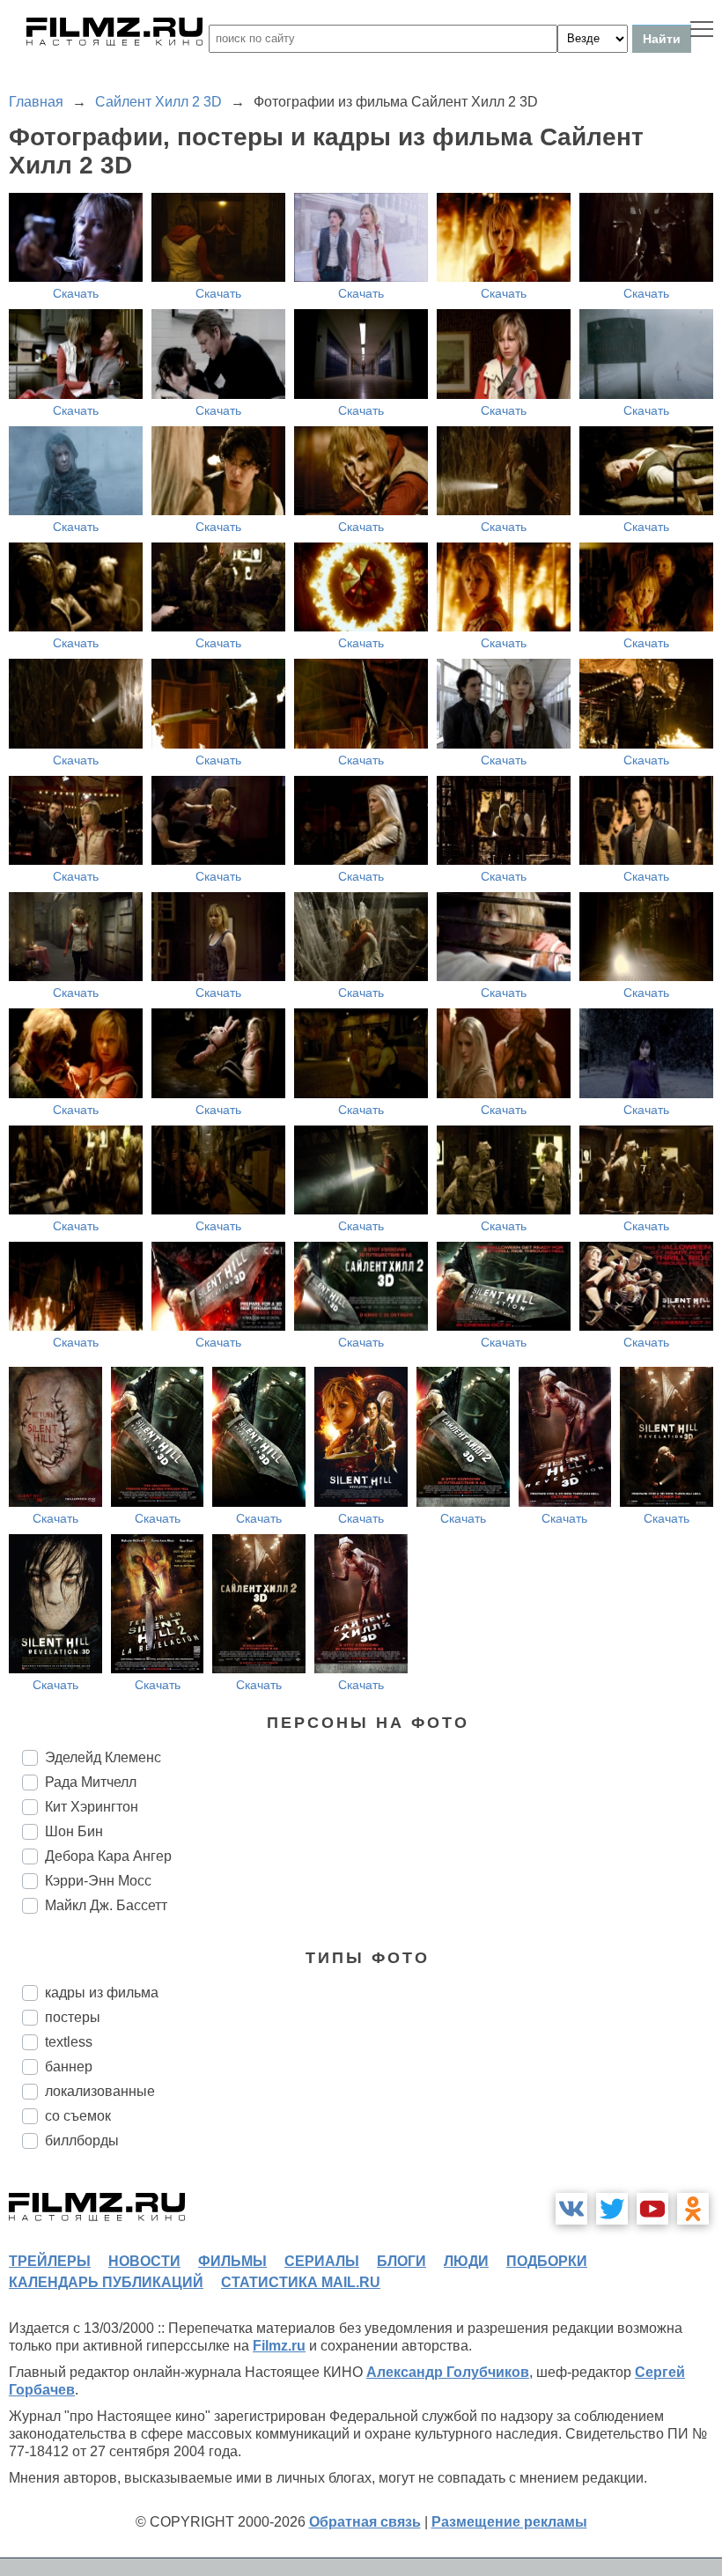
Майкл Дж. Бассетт (106, 1905)
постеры (73, 2017)
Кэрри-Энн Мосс (98, 1881)
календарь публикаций (106, 2282)
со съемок (78, 2116)
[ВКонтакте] (571, 2209)
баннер (69, 2067)
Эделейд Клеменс (103, 1757)
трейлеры (50, 2261)
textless (69, 2042)
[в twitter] (612, 2209)
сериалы (322, 2261)
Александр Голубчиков (448, 2372)
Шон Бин (74, 1831)
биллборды (82, 2141)
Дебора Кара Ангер (108, 1856)
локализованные (100, 2091)
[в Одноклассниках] (693, 2209)
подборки (547, 2261)
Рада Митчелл (91, 1782)
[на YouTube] (652, 2209)
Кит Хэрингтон (92, 1807)
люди (466, 2261)
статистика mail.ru (301, 2282)
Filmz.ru (279, 2346)
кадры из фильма (102, 1993)
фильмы (232, 2261)
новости (144, 2261)
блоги (402, 2261)
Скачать (76, 293)
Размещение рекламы (509, 2522)
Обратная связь (365, 2522)
